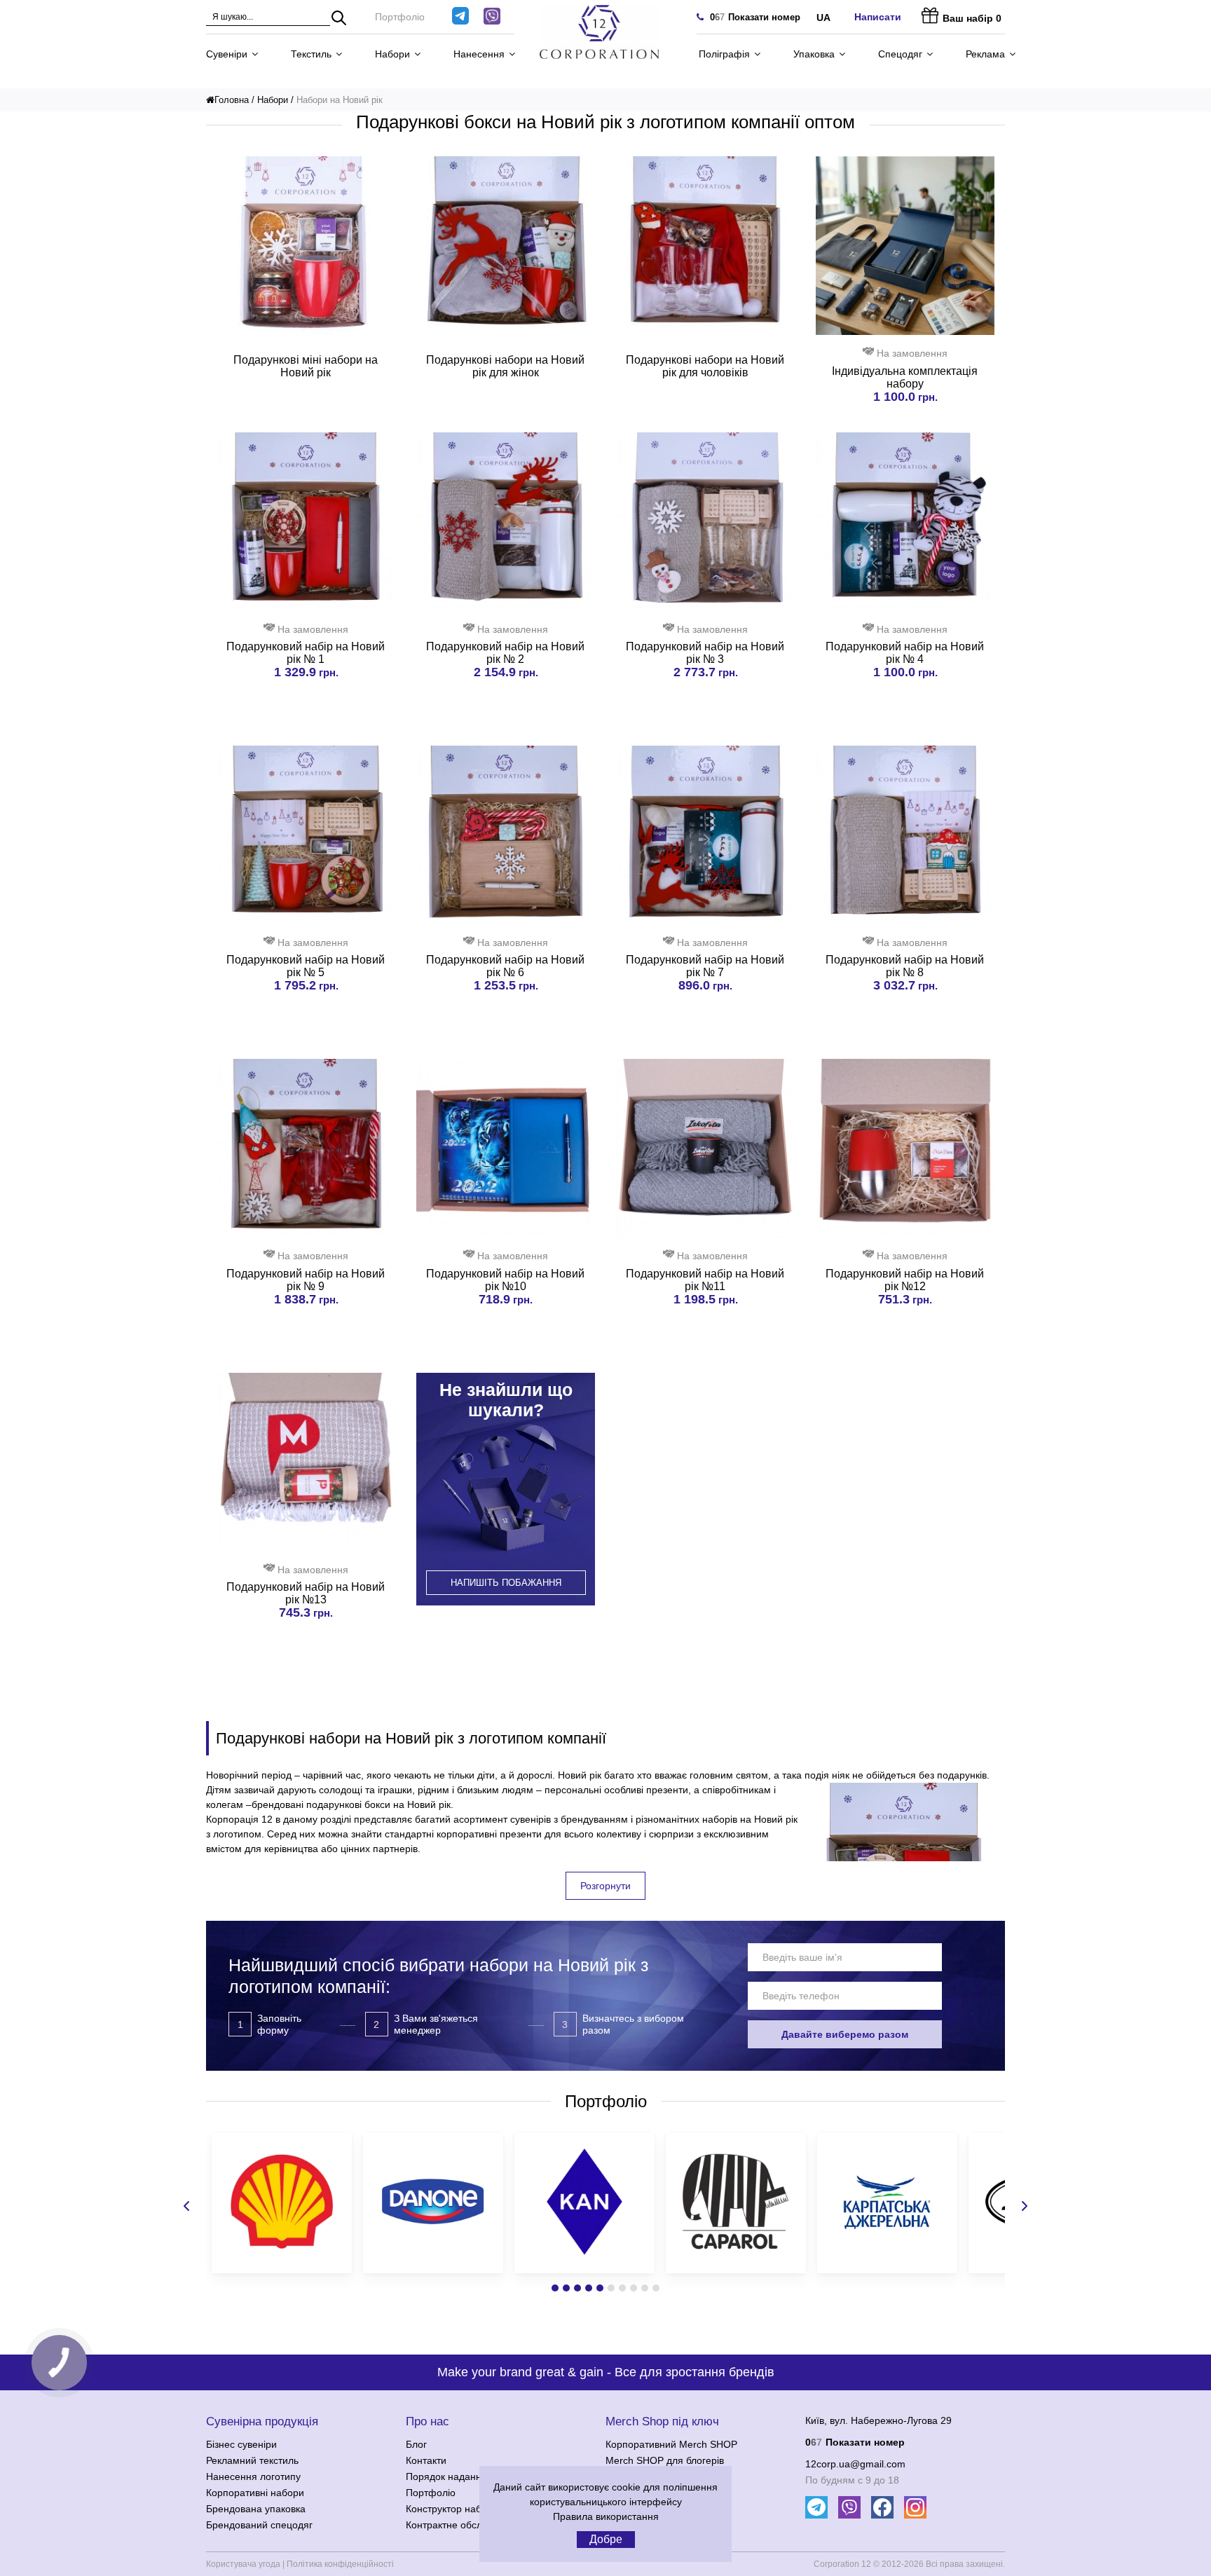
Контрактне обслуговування (470, 2525)
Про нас (427, 2421)
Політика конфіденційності (340, 2564)
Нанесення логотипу (253, 2476)
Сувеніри (227, 54)
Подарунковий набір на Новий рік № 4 (905, 653)
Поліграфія (724, 54)
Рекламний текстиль (252, 2460)
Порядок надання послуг (463, 2476)
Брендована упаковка (256, 2509)
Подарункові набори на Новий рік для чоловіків (705, 366)
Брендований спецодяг (259, 2525)
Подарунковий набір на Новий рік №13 (306, 1593)
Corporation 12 (842, 2564)
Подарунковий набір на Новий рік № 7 (705, 966)
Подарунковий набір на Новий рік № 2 (505, 653)
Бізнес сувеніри (241, 2444)
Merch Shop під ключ (662, 2421)
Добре (606, 2539)
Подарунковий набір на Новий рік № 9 (306, 1280)
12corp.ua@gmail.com (855, 2464)
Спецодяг (900, 54)
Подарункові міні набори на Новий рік (306, 366)
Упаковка (814, 54)
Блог (416, 2444)
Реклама (985, 54)
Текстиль (311, 54)
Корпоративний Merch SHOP (671, 2444)
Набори (392, 54)
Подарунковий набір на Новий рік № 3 (705, 653)
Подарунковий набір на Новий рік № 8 (905, 966)
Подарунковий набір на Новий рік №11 (705, 1280)
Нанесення (479, 54)
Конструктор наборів (453, 2509)
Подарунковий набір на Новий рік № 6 (505, 966)
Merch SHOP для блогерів (665, 2460)
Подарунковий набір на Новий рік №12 (905, 1280)
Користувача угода (243, 2564)
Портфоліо (400, 17)
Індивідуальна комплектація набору (905, 377)
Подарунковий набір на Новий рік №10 (505, 1280)
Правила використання (606, 2516)
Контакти (426, 2460)
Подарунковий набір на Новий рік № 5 (306, 966)
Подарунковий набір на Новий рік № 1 (306, 653)
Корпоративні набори (255, 2493)
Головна (232, 100)
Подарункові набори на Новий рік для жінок (505, 366)
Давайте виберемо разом (845, 2034)
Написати (878, 17)
